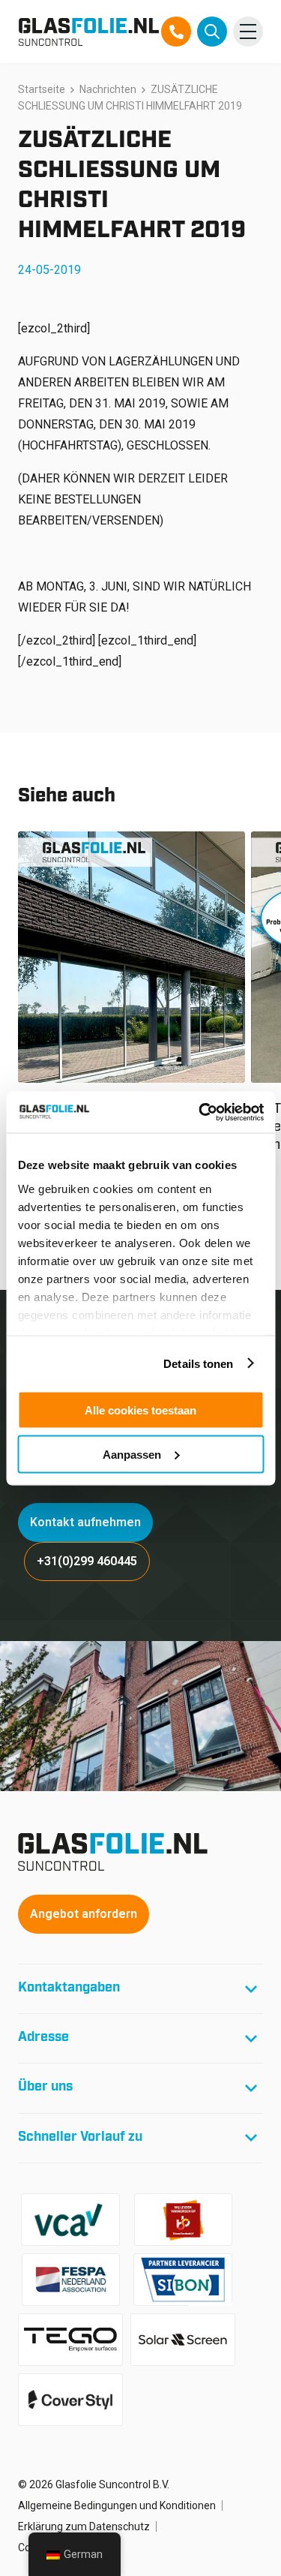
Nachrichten (108, 89)
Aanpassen (132, 1454)
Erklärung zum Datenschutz (84, 2526)
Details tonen (198, 1363)
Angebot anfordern (84, 1914)
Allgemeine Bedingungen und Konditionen (117, 2505)
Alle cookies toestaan (140, 1410)
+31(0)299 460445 (87, 1561)
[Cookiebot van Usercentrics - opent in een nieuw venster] (200, 1112)
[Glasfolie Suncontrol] (89, 32)
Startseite (42, 89)
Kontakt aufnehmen (85, 1522)
